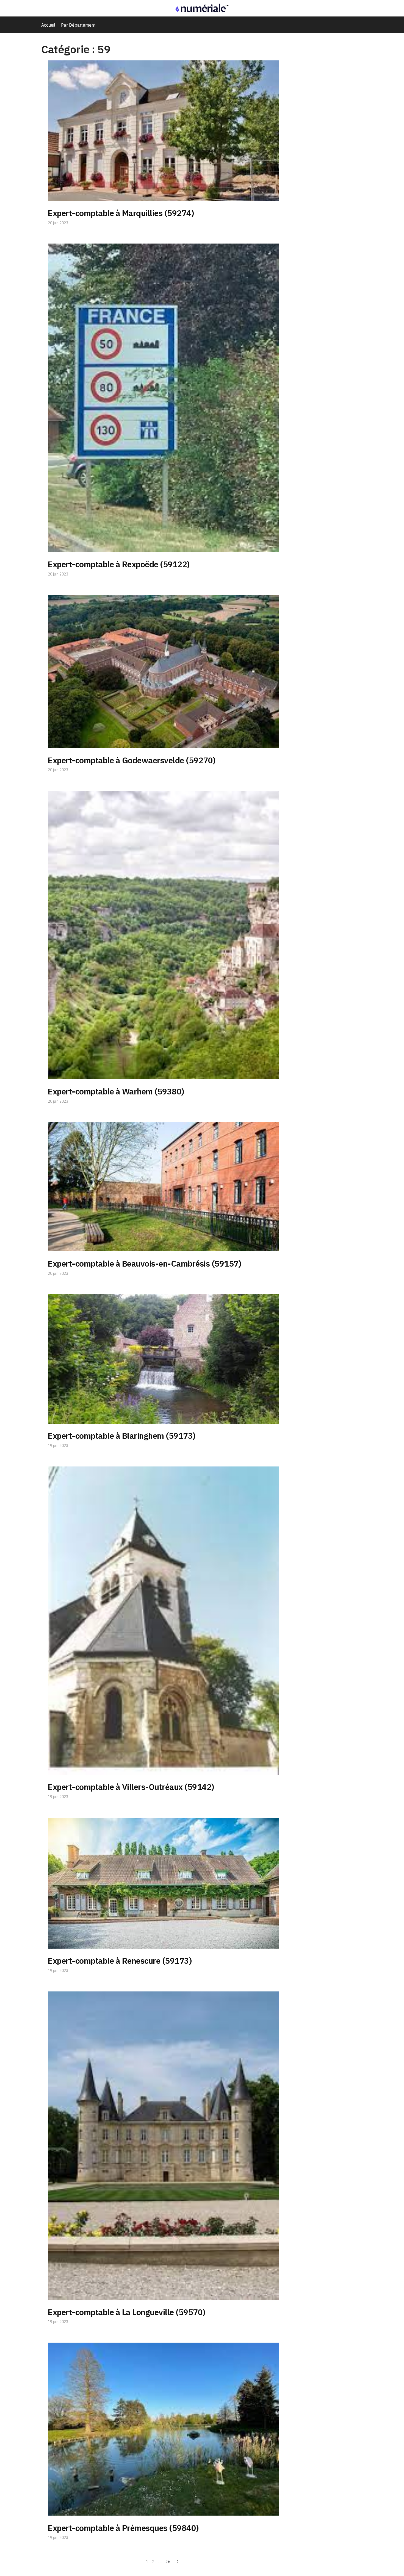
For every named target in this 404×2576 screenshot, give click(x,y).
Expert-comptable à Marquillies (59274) (121, 213)
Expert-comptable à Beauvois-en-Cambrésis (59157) (145, 1263)
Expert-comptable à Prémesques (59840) (123, 2528)
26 (168, 2562)
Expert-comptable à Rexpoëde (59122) (119, 564)
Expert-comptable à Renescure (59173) (120, 1961)
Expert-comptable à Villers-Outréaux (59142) (131, 1787)
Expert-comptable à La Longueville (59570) (127, 2312)
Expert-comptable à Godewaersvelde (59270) (132, 760)
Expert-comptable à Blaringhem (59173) (122, 1436)
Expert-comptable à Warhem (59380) (116, 1091)
